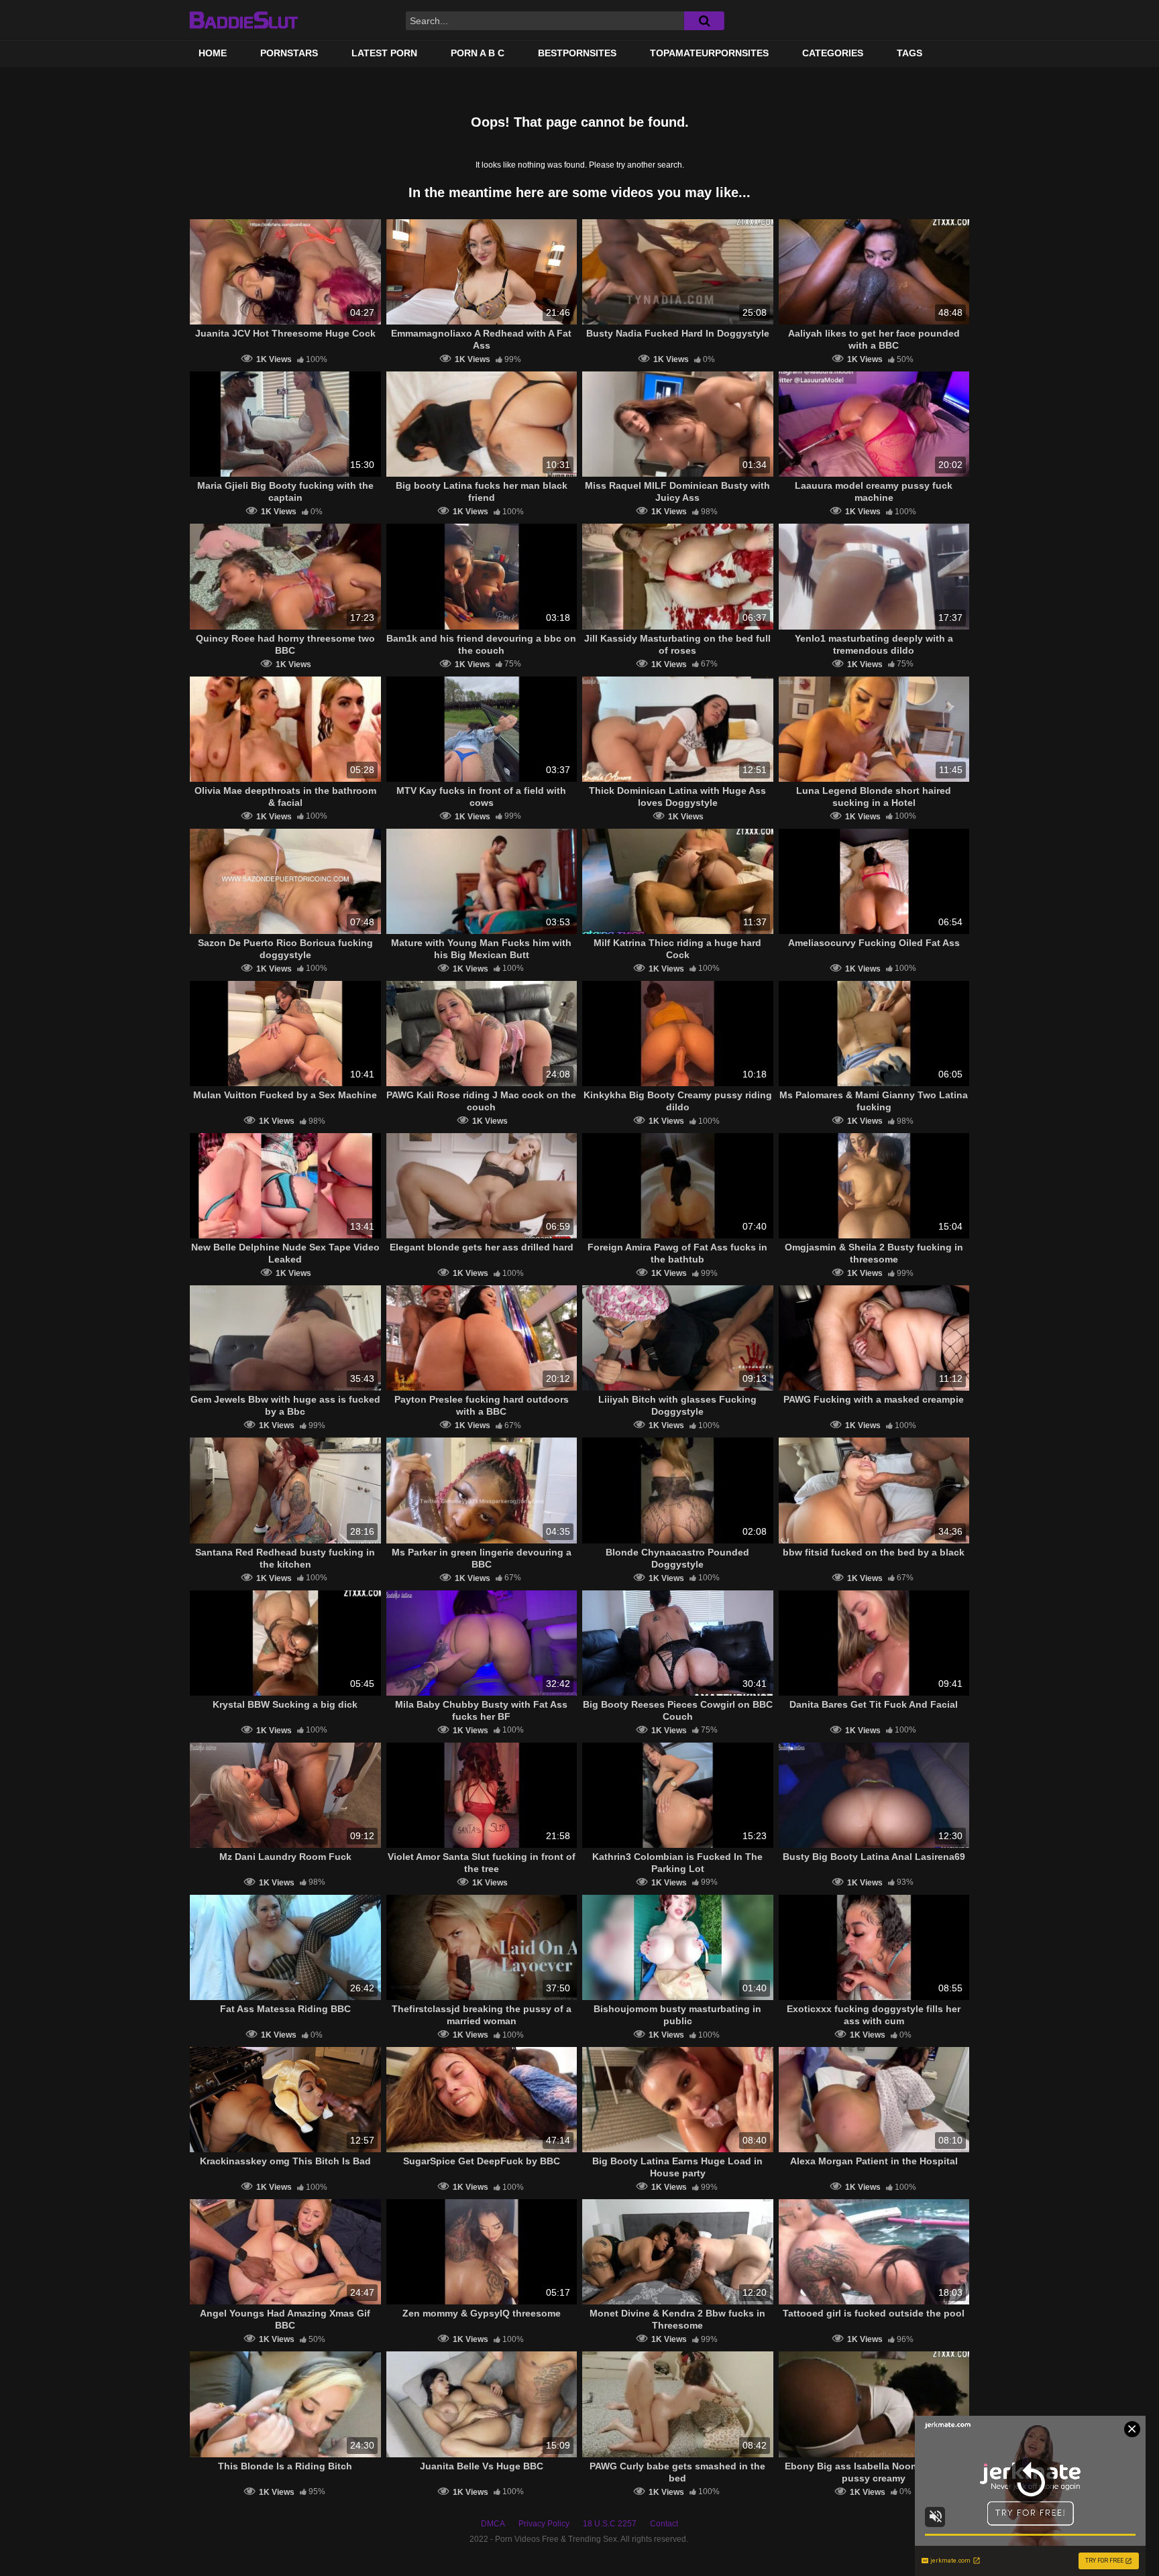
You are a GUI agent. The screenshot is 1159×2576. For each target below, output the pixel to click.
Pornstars (289, 53)
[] (704, 21)
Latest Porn (384, 53)
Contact (664, 2524)
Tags (909, 53)
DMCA (493, 2524)
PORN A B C (478, 53)
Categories (833, 53)
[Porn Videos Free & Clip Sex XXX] (243, 20)
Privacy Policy (544, 2524)
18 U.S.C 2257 (610, 2524)
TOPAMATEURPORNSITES (709, 53)
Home (213, 53)
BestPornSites (577, 53)
